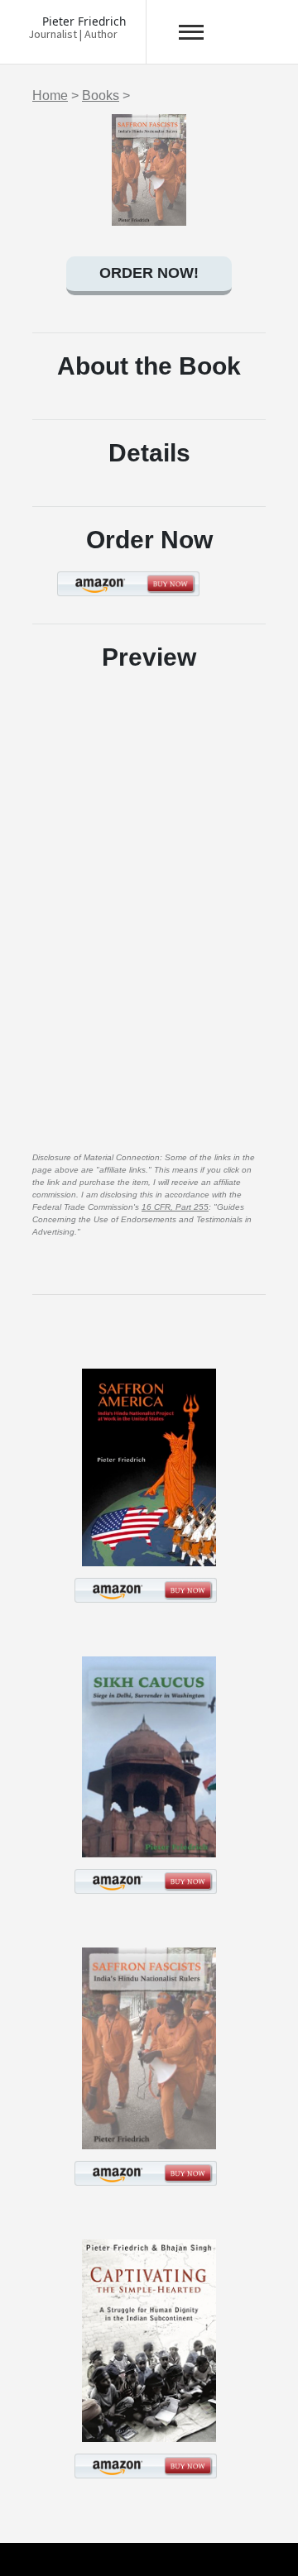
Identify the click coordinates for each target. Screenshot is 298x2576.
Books (101, 96)
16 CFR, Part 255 (175, 1207)
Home (50, 96)
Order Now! (149, 273)
